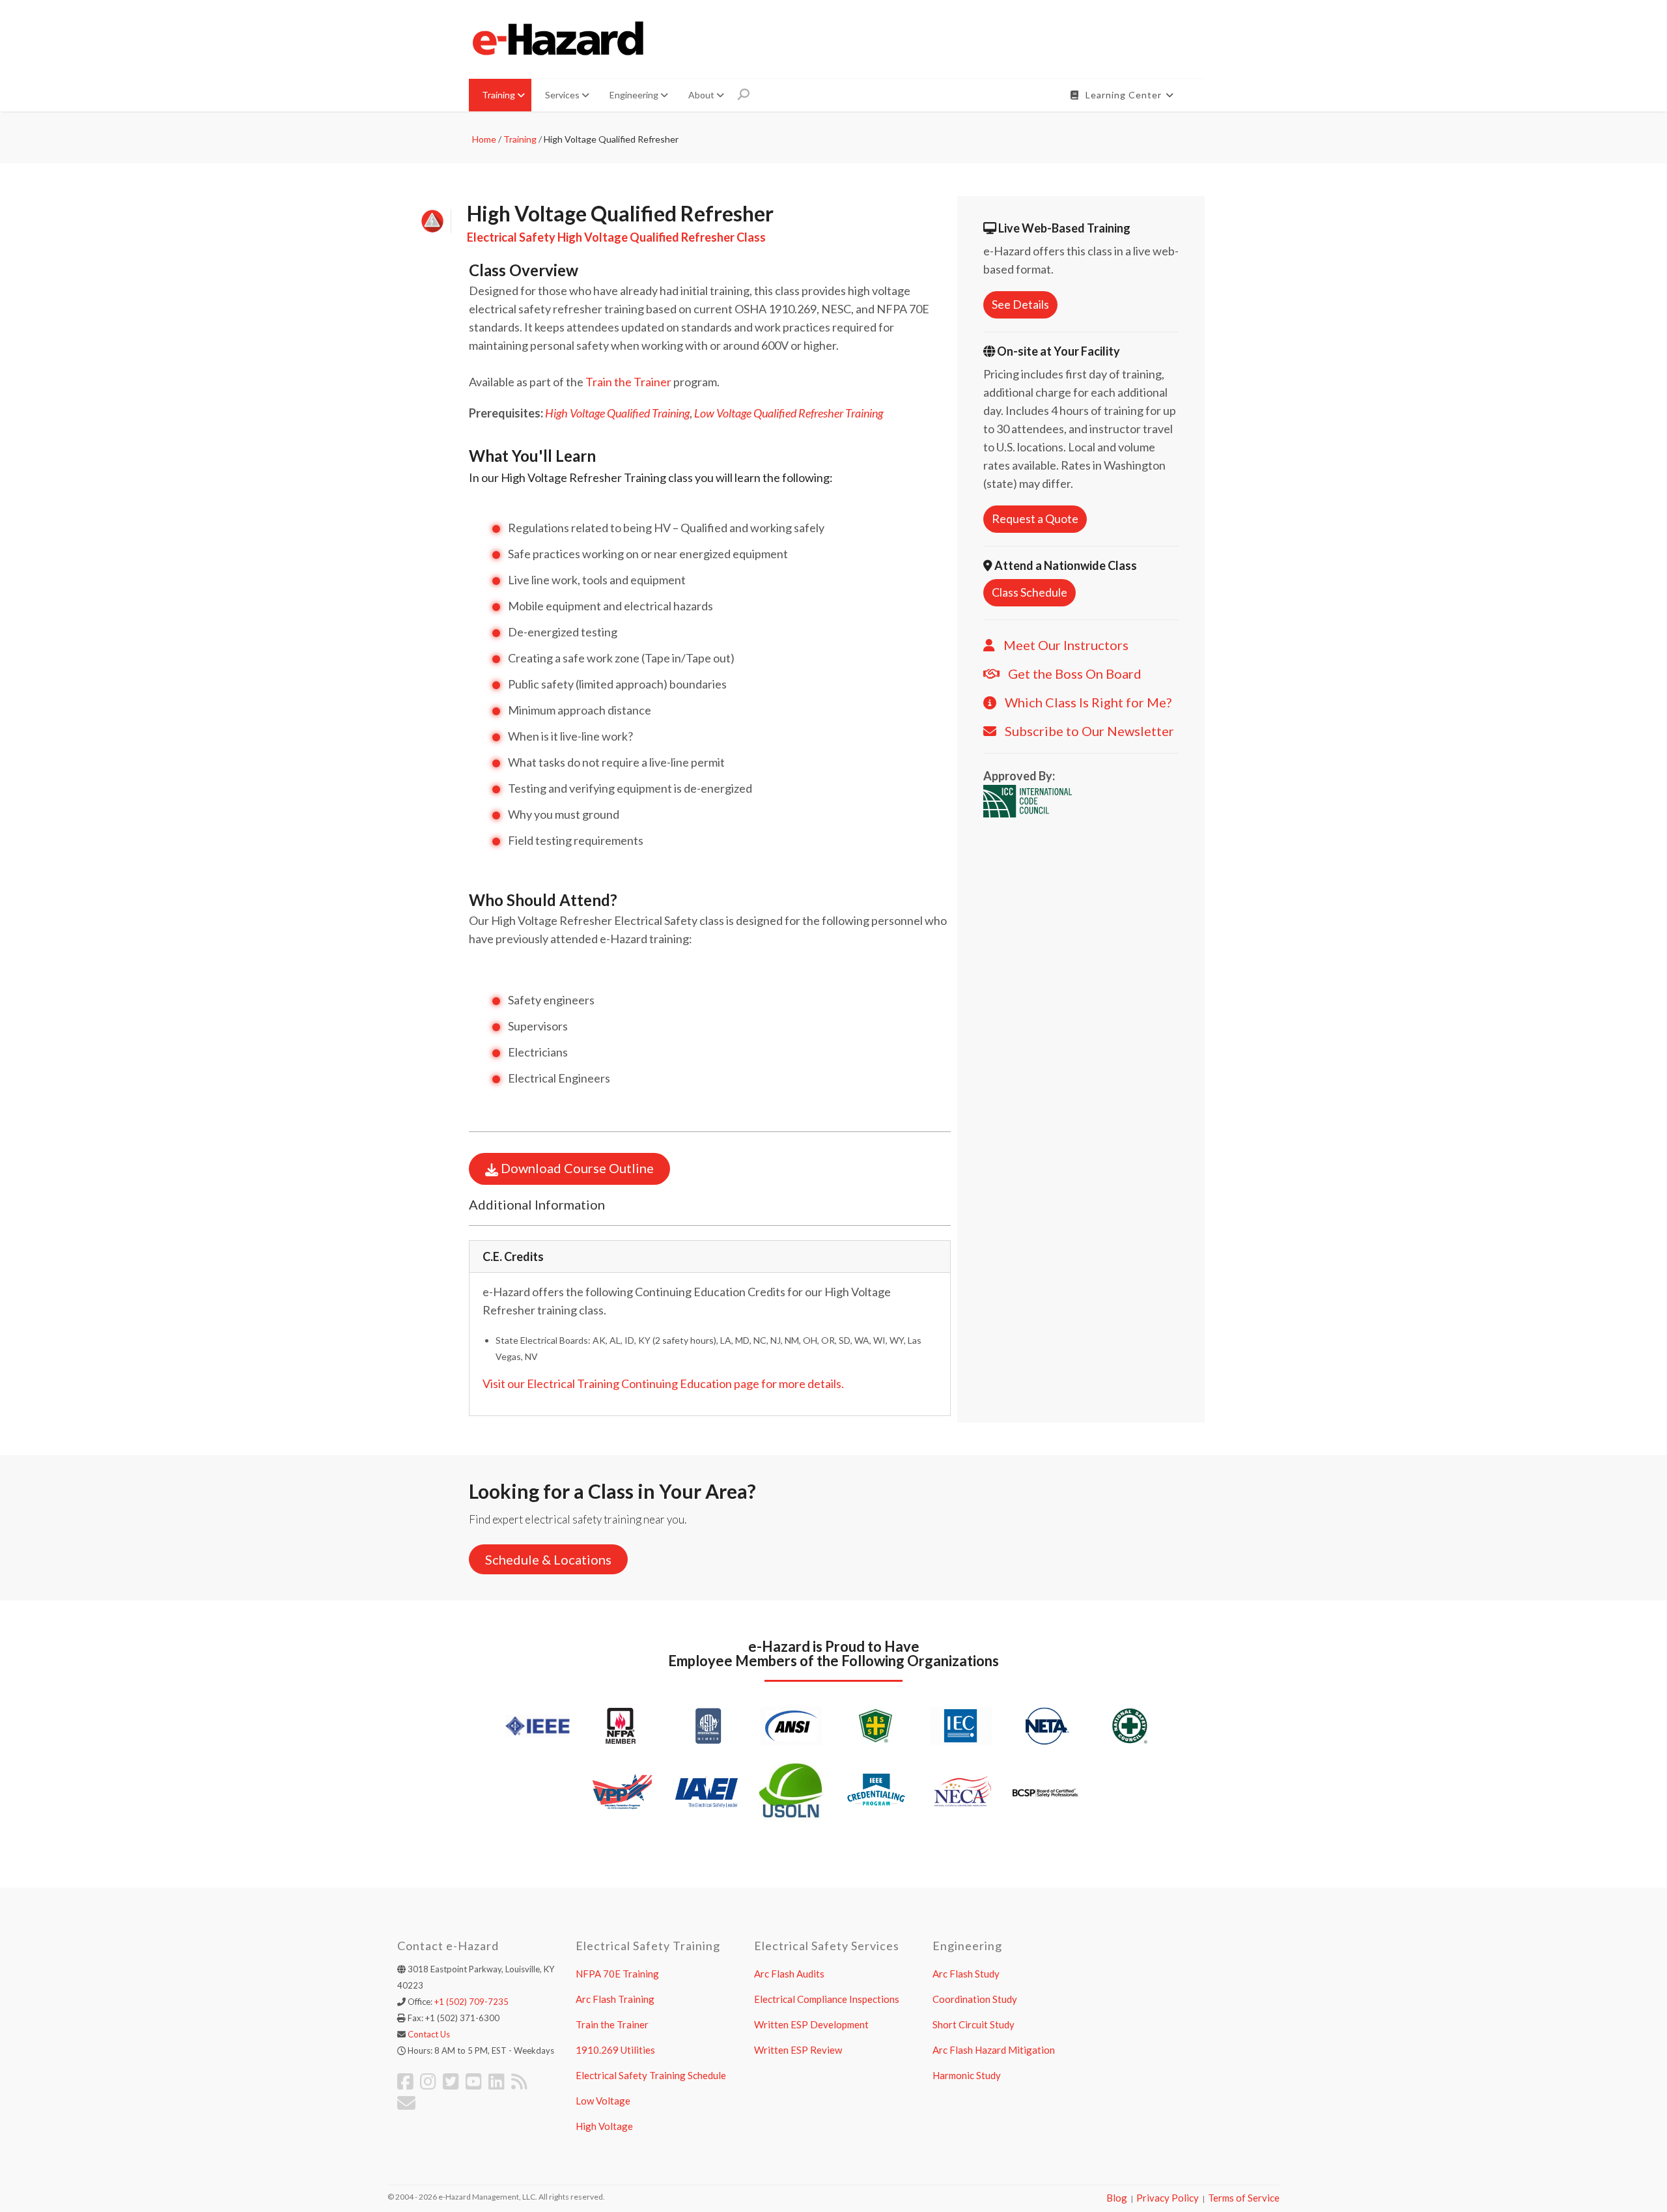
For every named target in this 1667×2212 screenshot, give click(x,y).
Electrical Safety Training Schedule (651, 2075)
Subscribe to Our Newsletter (1089, 731)
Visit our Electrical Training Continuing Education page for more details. (663, 1383)
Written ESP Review (798, 2050)
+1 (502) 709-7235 (471, 2002)
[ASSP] (876, 1724)
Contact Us (429, 2034)
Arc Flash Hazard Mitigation (994, 2050)
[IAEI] (707, 1790)
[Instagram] (428, 2081)
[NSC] (1130, 1724)
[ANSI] (791, 1724)
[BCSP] (1045, 1792)
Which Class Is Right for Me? (1088, 702)
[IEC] (960, 1724)
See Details (1020, 304)
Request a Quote (1035, 518)
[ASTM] (707, 1724)
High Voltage (604, 2126)
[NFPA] (622, 1724)
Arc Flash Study (966, 1974)
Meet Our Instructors (1066, 645)
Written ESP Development (811, 2024)
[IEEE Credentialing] (876, 1790)
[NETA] (1045, 1724)
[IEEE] (537, 1724)
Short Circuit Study (974, 2024)
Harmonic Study (967, 2075)
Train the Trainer (628, 382)
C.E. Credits (513, 1256)
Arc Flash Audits (789, 1974)
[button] (710, 1256)
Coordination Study (975, 1999)
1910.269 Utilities (615, 2050)
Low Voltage (603, 2101)
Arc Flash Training (615, 1999)
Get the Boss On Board (1075, 674)
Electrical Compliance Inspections (827, 1999)
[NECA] (960, 1790)
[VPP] (622, 1790)
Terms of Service (1244, 2198)
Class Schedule (1030, 592)
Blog (1117, 2198)
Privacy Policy (1168, 2198)
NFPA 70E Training (617, 1974)
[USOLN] (791, 1790)
